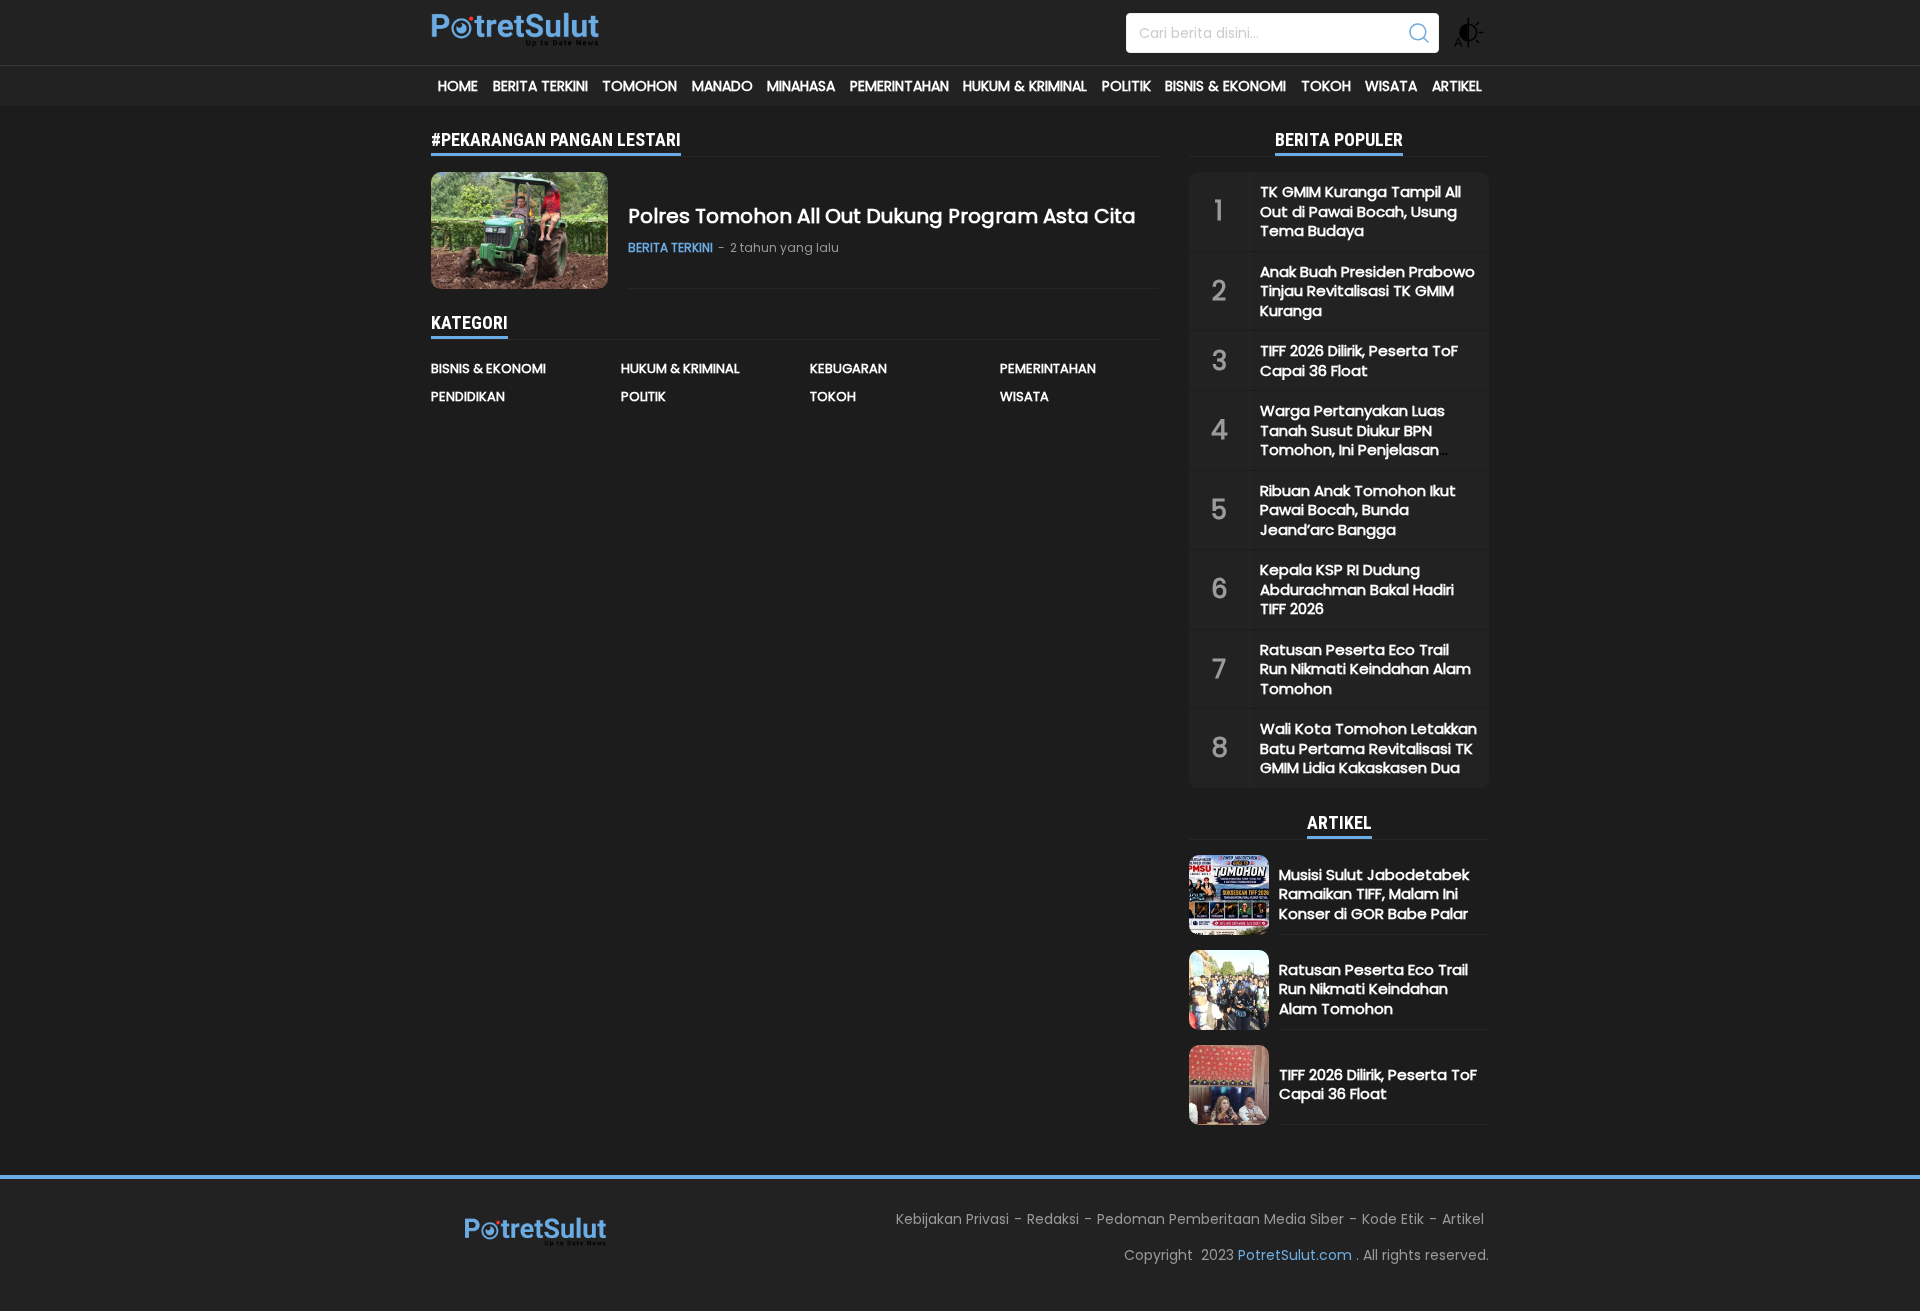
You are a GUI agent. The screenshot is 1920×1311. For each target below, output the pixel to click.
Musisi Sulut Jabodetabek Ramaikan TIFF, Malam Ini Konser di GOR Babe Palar (1374, 894)
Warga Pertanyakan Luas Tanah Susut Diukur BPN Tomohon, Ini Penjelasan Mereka (1352, 440)
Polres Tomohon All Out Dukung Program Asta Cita (882, 216)
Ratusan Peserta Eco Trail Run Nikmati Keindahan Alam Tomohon (1365, 669)
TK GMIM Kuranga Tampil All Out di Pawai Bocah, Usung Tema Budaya (1360, 211)
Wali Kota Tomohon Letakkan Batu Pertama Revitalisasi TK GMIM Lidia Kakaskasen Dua (1368, 748)
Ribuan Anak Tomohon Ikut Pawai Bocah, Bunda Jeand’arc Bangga (1358, 510)
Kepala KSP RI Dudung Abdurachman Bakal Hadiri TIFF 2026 (1357, 589)
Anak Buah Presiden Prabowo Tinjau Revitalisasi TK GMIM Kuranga (1367, 291)
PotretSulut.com (1297, 1255)
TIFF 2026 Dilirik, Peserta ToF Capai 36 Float (1359, 360)
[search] (1419, 33)
